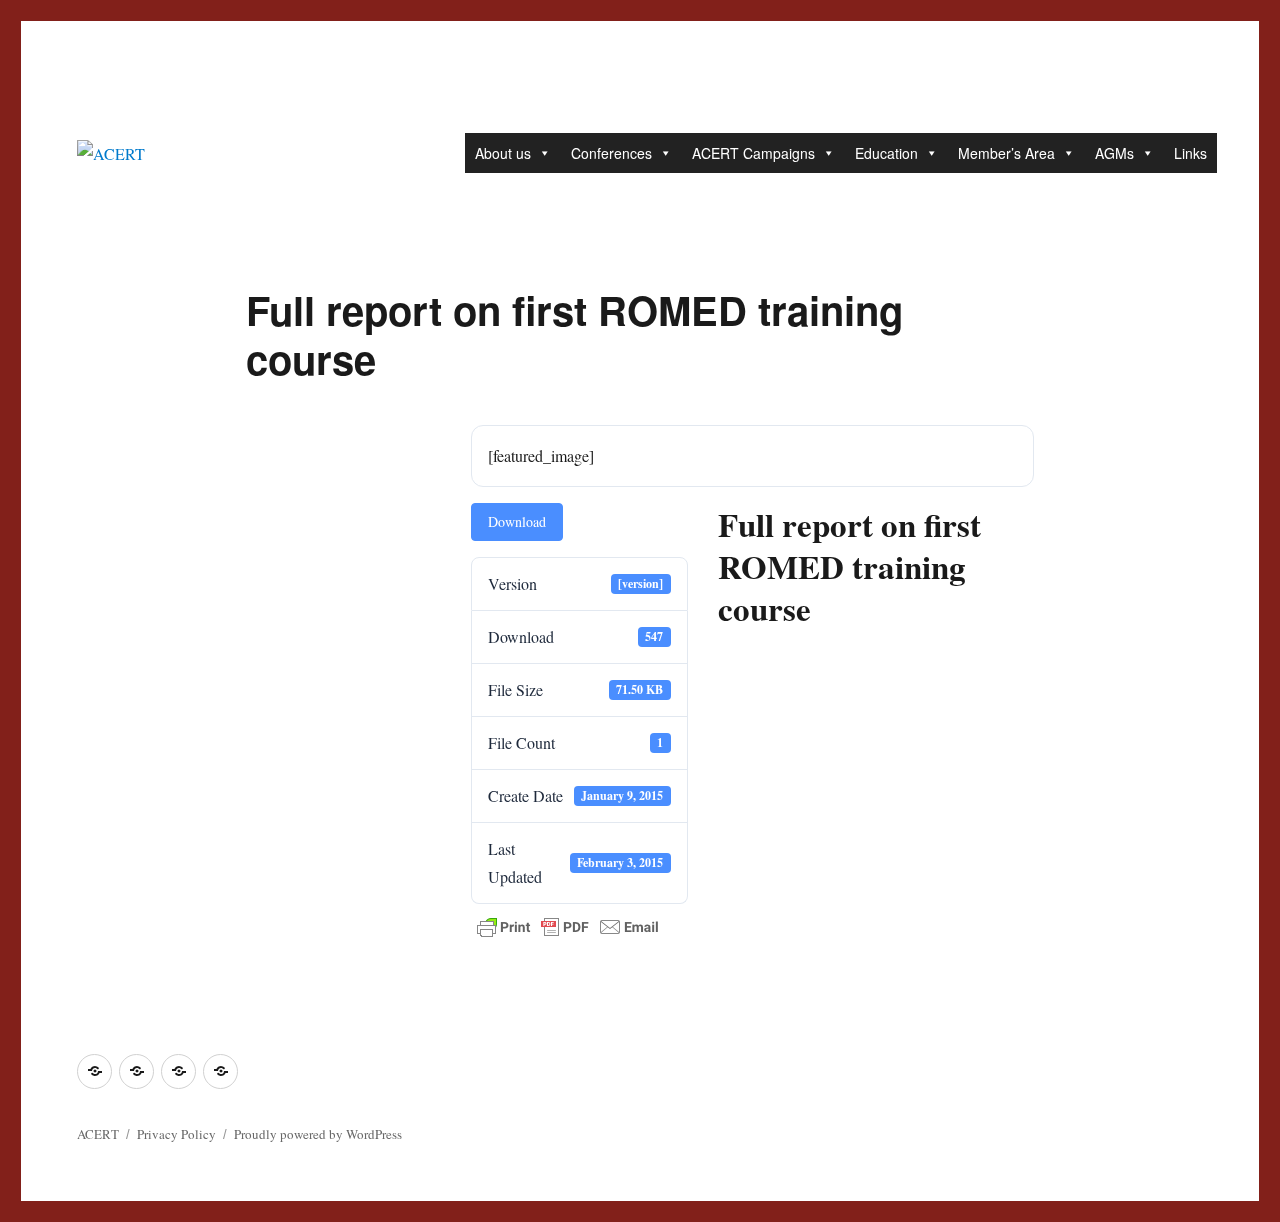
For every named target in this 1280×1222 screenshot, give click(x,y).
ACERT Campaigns (753, 153)
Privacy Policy (176, 1134)
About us (503, 153)
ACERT (98, 1134)
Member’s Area (1006, 153)
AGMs (1114, 153)
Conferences (611, 153)
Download (517, 521)
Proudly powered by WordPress (318, 1134)
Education (886, 153)
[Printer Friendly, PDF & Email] (568, 927)
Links (1190, 153)
